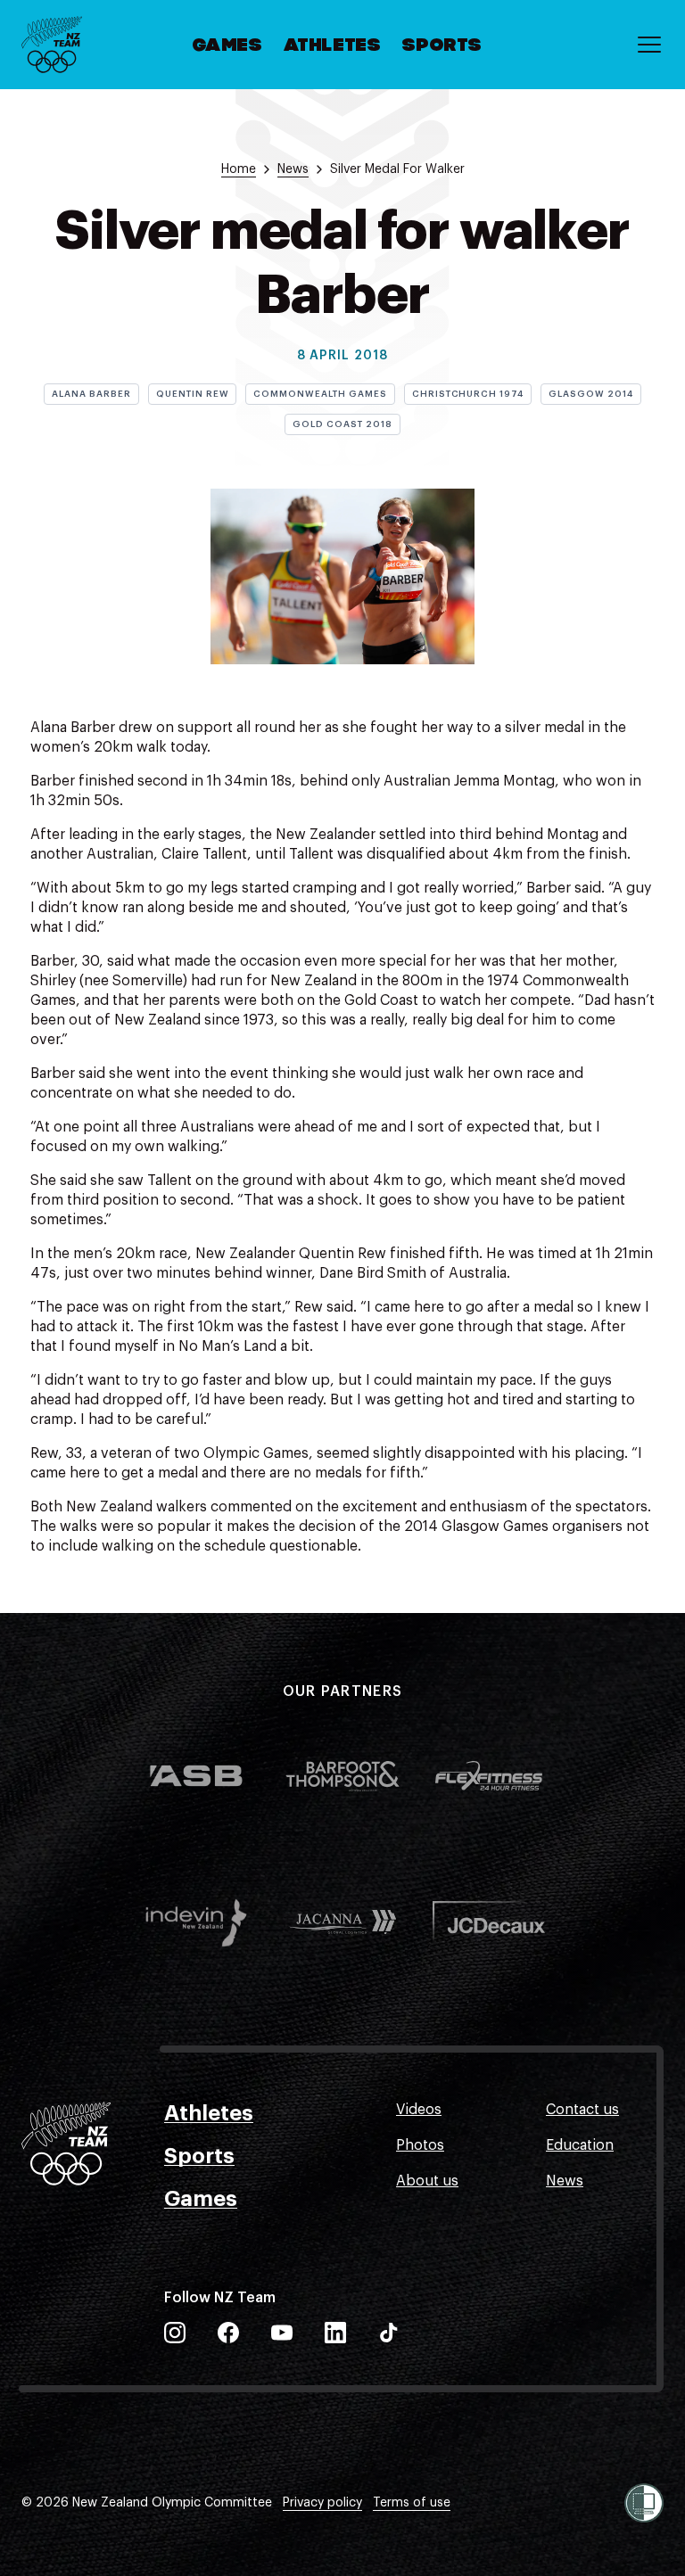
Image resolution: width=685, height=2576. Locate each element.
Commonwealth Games (320, 394)
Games (228, 46)
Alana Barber (91, 394)
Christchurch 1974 (468, 394)
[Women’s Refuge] (644, 2503)
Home (239, 169)
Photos (420, 2145)
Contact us (582, 2110)
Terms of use (412, 2503)
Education (580, 2145)
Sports (442, 46)
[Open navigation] (649, 45)
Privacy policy (322, 2503)
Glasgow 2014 (591, 394)
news (293, 169)
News (565, 2181)
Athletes (333, 46)
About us (427, 2181)
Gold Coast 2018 (342, 424)
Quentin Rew (193, 394)
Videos (419, 2110)
